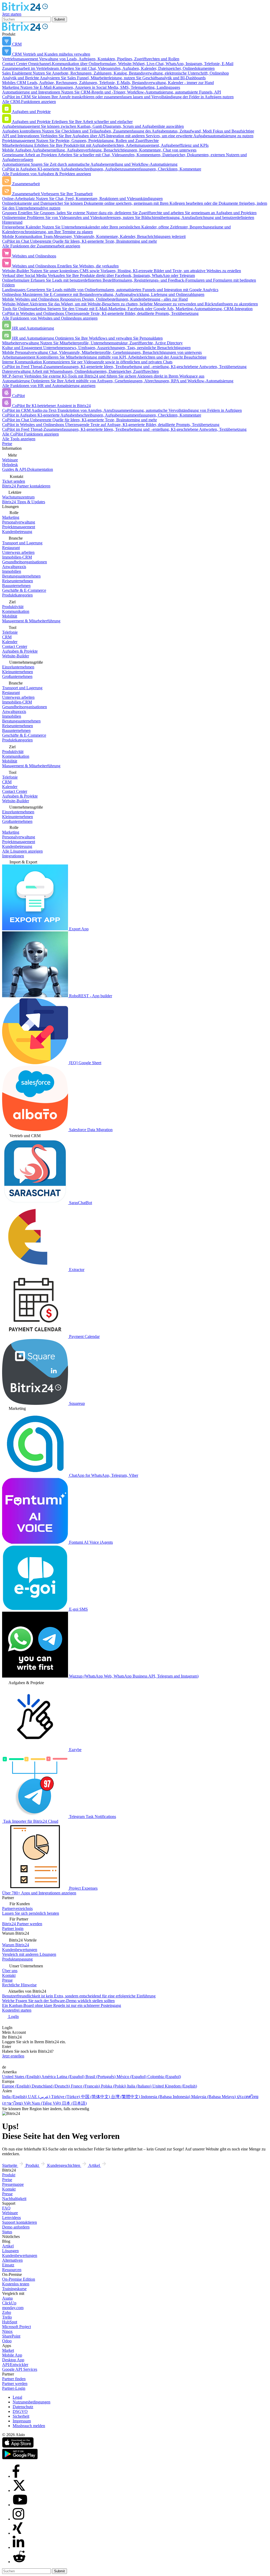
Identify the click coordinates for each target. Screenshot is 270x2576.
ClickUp (9, 2303)
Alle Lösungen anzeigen (22, 851)
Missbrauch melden (29, 2426)
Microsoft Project (16, 2327)
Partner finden (14, 2379)
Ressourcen (12, 2270)
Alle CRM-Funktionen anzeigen (29, 102)
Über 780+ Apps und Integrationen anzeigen (39, 1893)
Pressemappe (13, 2184)
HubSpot (10, 2322)
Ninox (7, 2331)
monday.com (13, 2308)
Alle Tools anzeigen (19, 439)
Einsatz (8, 2265)
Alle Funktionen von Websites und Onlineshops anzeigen (50, 318)
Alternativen (12, 2260)
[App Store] (18, 2446)
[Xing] (18, 2533)
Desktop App (13, 2360)
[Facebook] (16, 2476)
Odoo (7, 2341)
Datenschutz (23, 2407)
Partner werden (15, 2384)
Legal (17, 2397)
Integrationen (13, 856)
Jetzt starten (12, 14)
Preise (7, 444)
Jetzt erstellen (13, 2056)
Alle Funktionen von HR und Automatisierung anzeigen (49, 386)
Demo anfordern (16, 2227)
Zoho (7, 2312)
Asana (7, 2298)
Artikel (8, 2246)
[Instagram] (18, 2519)
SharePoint (11, 2336)
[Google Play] (20, 2458)
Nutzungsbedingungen (32, 2402)
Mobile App (12, 2355)
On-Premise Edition (19, 2279)
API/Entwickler (15, 2365)
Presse (7, 2194)
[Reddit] (19, 2562)
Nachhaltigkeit (14, 2199)
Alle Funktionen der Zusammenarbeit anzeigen (41, 246)
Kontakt (9, 2189)
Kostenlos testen (16, 2284)
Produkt (9, 2175)
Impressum (22, 2421)
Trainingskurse (14, 2289)
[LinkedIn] (18, 2547)
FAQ (6, 2208)
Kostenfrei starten (17, 2010)
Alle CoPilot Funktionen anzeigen (30, 434)
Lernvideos (11, 2218)
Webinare (10, 2213)
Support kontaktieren (20, 2222)
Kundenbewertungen (20, 2255)
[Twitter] (19, 2491)
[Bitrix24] (25, 9)
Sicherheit (21, 2416)
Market (8, 2350)
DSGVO (20, 2411)
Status (7, 2232)
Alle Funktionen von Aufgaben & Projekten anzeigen (47, 174)
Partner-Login (14, 2388)
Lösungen (10, 2251)
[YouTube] (20, 2505)
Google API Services (20, 2369)
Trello (7, 2317)
